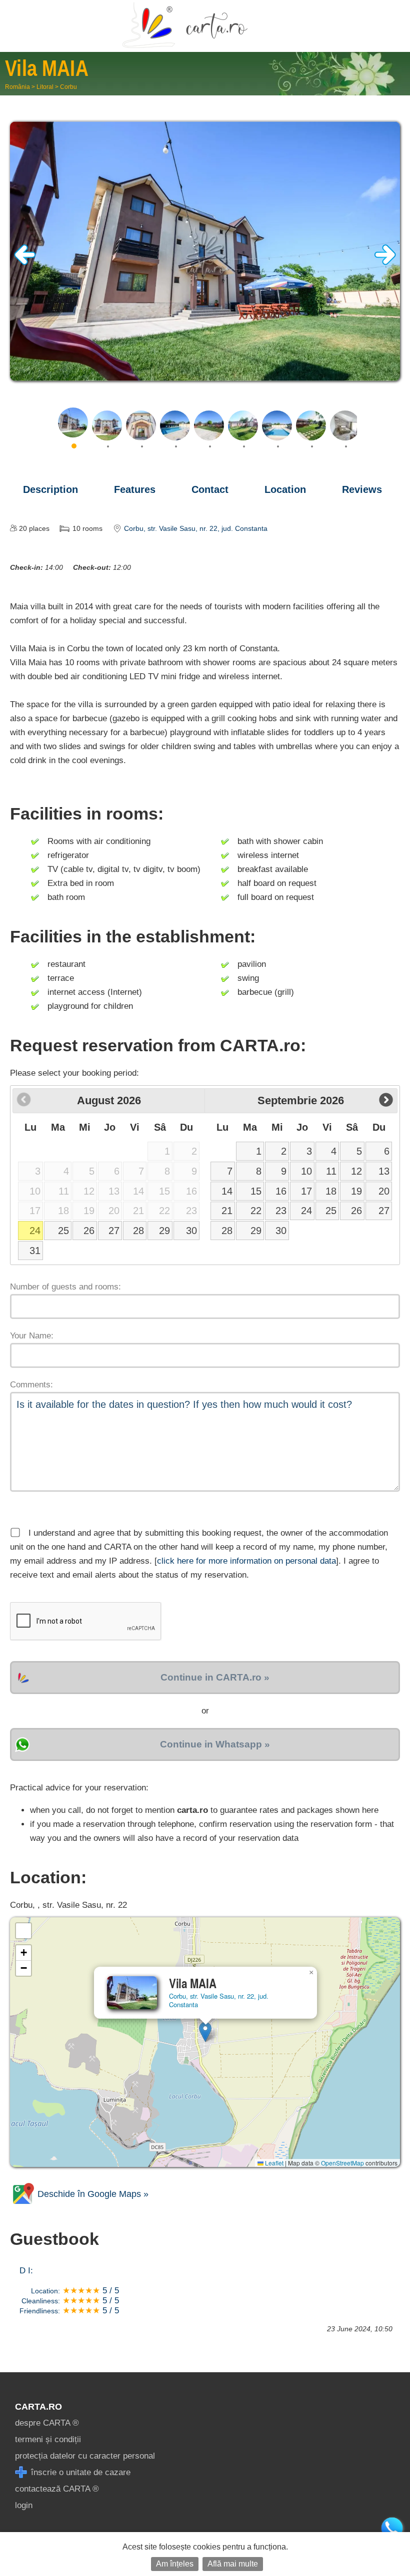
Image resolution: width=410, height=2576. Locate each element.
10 (306, 1171)
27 (114, 1231)
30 (191, 1231)
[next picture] (385, 262)
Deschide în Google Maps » (92, 2194)
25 (63, 1231)
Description (50, 489)
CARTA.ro (38, 2407)
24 (35, 1231)
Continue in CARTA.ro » (215, 1677)
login (24, 2505)
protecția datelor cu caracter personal (85, 2456)
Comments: (31, 1385)
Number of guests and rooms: (65, 1287)
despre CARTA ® (47, 2423)
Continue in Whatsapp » (215, 1744)
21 (227, 1211)
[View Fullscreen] (23, 1931)
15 (256, 1191)
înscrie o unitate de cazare (79, 2472)
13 (384, 1171)
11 (331, 1171)
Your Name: (32, 1336)
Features (135, 489)
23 (281, 1211)
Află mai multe (233, 2564)
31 (35, 1251)
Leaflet (273, 2163)
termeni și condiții (48, 2439)
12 (356, 1171)
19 (356, 1191)
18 (331, 1191)
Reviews (362, 489)
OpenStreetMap (342, 2163)
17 (306, 1191)
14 (227, 1191)
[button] (205, 2032)
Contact (210, 489)
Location (285, 489)
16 (281, 1191)
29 (164, 1231)
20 (384, 1191)
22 (256, 1211)
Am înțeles (175, 2564)
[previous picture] (25, 262)
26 (89, 1231)
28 (138, 1231)
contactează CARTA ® (57, 2489)
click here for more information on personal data (246, 1561)
